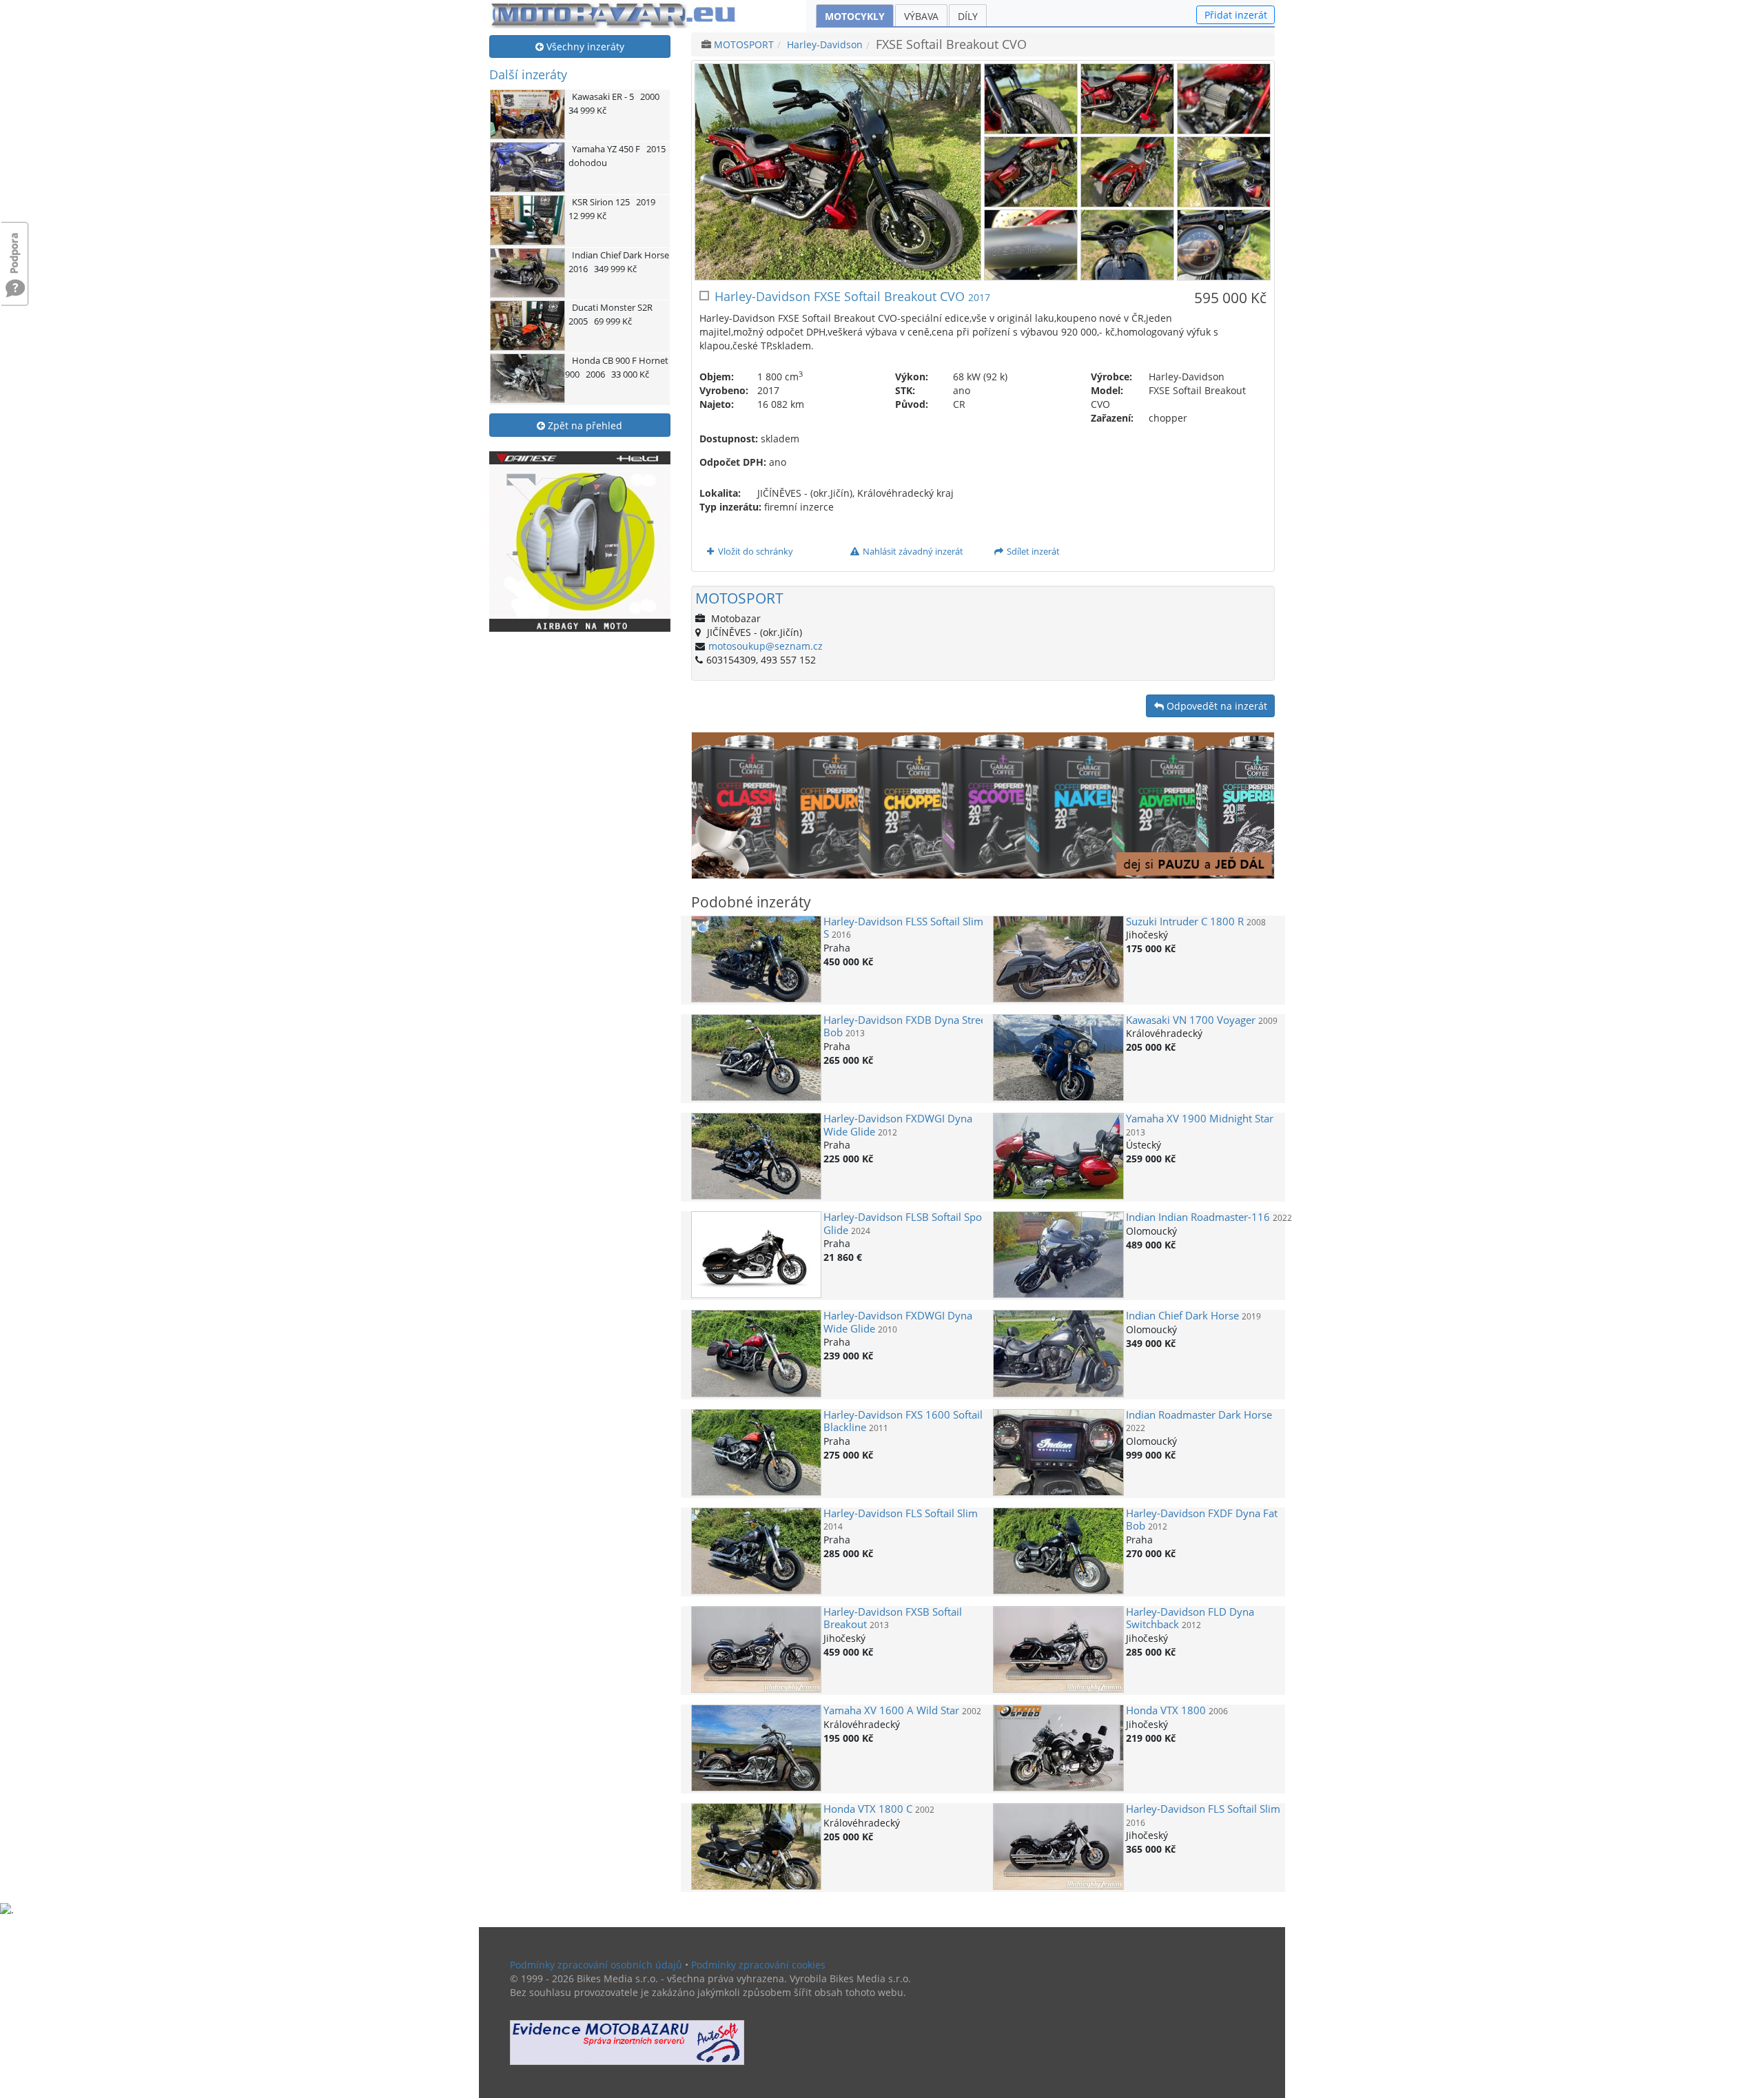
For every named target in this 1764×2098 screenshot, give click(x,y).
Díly (968, 16)
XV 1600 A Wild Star (891, 1710)
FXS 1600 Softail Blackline (903, 1421)
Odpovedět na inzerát (1216, 706)
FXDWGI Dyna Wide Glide (898, 1125)
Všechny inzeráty (584, 47)
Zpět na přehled (584, 425)
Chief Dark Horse (1182, 1316)
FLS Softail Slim (901, 1513)
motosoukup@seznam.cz (766, 646)
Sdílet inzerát (1032, 551)
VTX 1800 (1166, 1710)
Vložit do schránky (755, 551)
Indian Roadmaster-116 (1198, 1217)
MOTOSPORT (744, 44)
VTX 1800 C (868, 1809)
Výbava (921, 16)
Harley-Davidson (825, 44)
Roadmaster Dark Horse (1199, 1415)
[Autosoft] (627, 2043)
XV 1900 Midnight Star (1200, 1119)
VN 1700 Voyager (1191, 1020)
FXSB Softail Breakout (893, 1618)
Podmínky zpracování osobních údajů (596, 1965)
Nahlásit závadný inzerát (912, 551)
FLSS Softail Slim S (903, 928)
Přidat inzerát (1236, 15)
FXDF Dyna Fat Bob (1202, 1520)
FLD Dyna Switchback (1190, 1618)
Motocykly (855, 16)
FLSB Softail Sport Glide (906, 1223)
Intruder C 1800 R (1185, 922)
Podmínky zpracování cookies (758, 1965)
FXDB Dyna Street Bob (906, 1026)
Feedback (15, 246)
